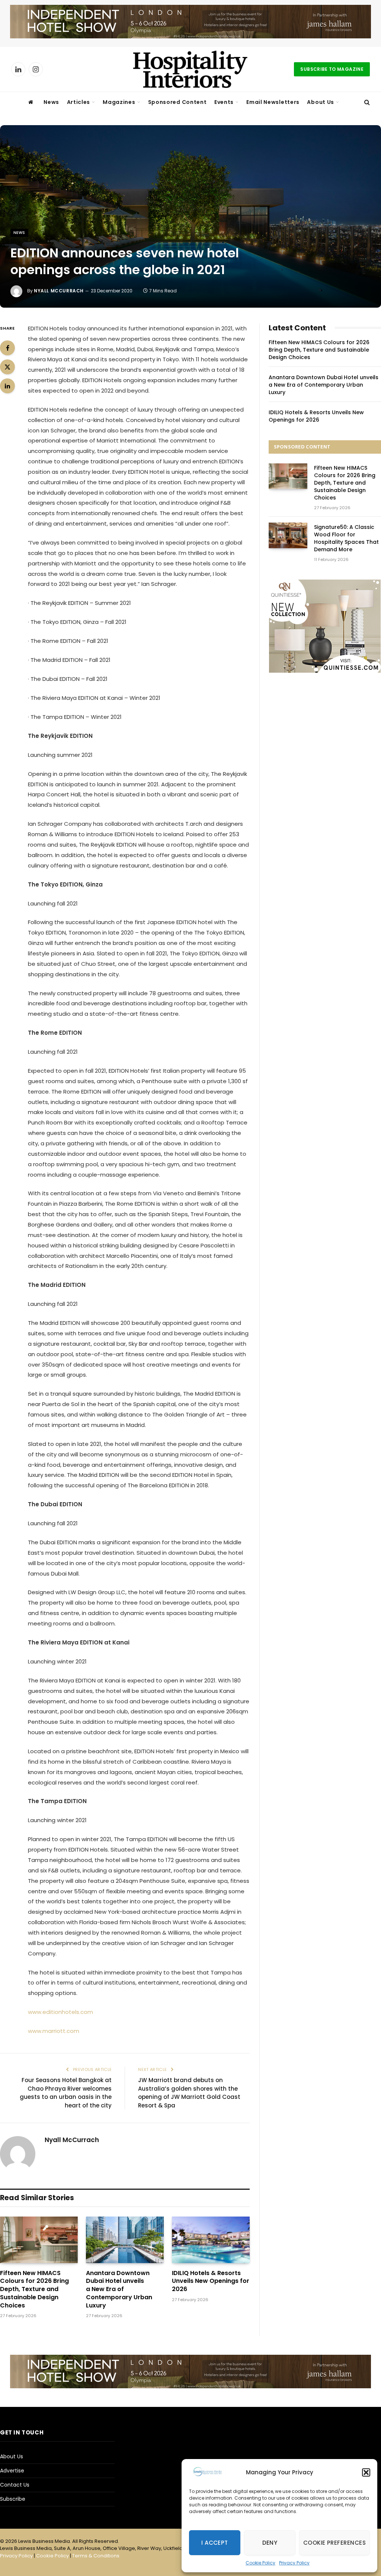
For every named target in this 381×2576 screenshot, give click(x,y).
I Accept (215, 2543)
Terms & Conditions (96, 2556)
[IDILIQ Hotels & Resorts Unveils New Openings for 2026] (211, 2240)
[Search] (366, 102)
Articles (79, 102)
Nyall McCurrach (59, 291)
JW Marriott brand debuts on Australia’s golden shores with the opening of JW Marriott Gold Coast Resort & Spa (189, 2093)
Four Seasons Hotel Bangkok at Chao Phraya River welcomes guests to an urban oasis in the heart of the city (66, 2093)
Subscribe (13, 2499)
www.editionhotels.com (60, 2012)
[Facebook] (7, 348)
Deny (270, 2543)
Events (224, 102)
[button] (366, 2472)
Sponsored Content (177, 102)
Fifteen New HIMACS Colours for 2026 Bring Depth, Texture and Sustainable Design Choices (34, 2289)
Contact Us (15, 2485)
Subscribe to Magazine (332, 69)
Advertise (12, 2471)
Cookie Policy (260, 2563)
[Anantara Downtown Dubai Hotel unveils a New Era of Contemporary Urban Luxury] (125, 2240)
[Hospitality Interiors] (190, 69)
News (51, 102)
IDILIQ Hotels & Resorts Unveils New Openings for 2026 (211, 2281)
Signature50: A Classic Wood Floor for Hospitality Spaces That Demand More (346, 538)
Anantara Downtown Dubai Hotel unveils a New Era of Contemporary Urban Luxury (119, 2289)
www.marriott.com (54, 2031)
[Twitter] (7, 367)
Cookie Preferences (334, 2543)
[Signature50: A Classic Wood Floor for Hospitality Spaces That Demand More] (288, 535)
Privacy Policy (294, 2563)
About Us (321, 102)
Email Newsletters (273, 102)
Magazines (119, 102)
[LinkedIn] (7, 386)
